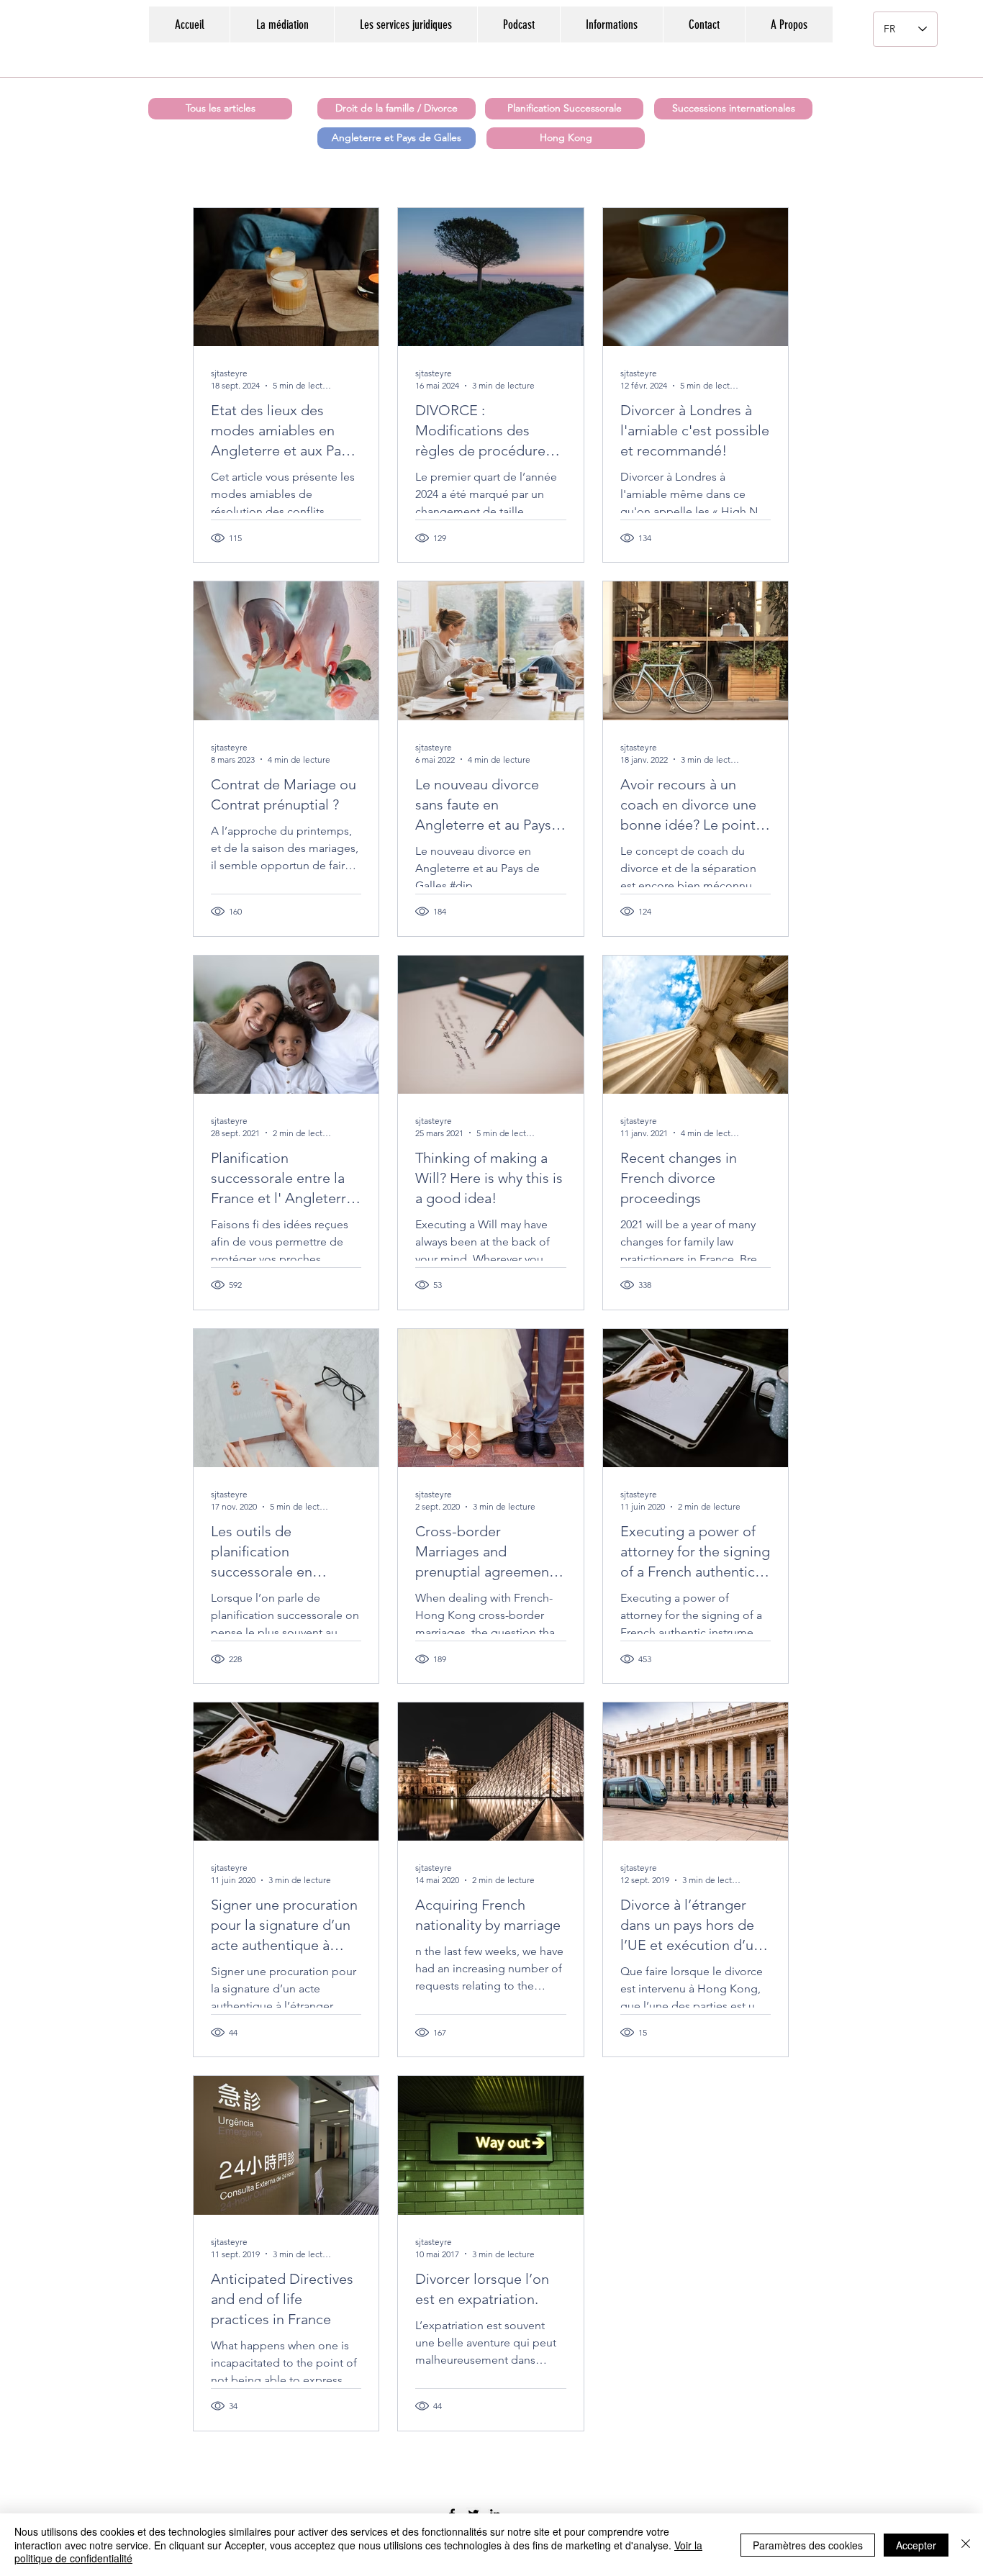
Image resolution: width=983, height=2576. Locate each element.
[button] (611, 24)
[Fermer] (966, 2545)
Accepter (916, 2545)
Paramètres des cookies (808, 2545)
